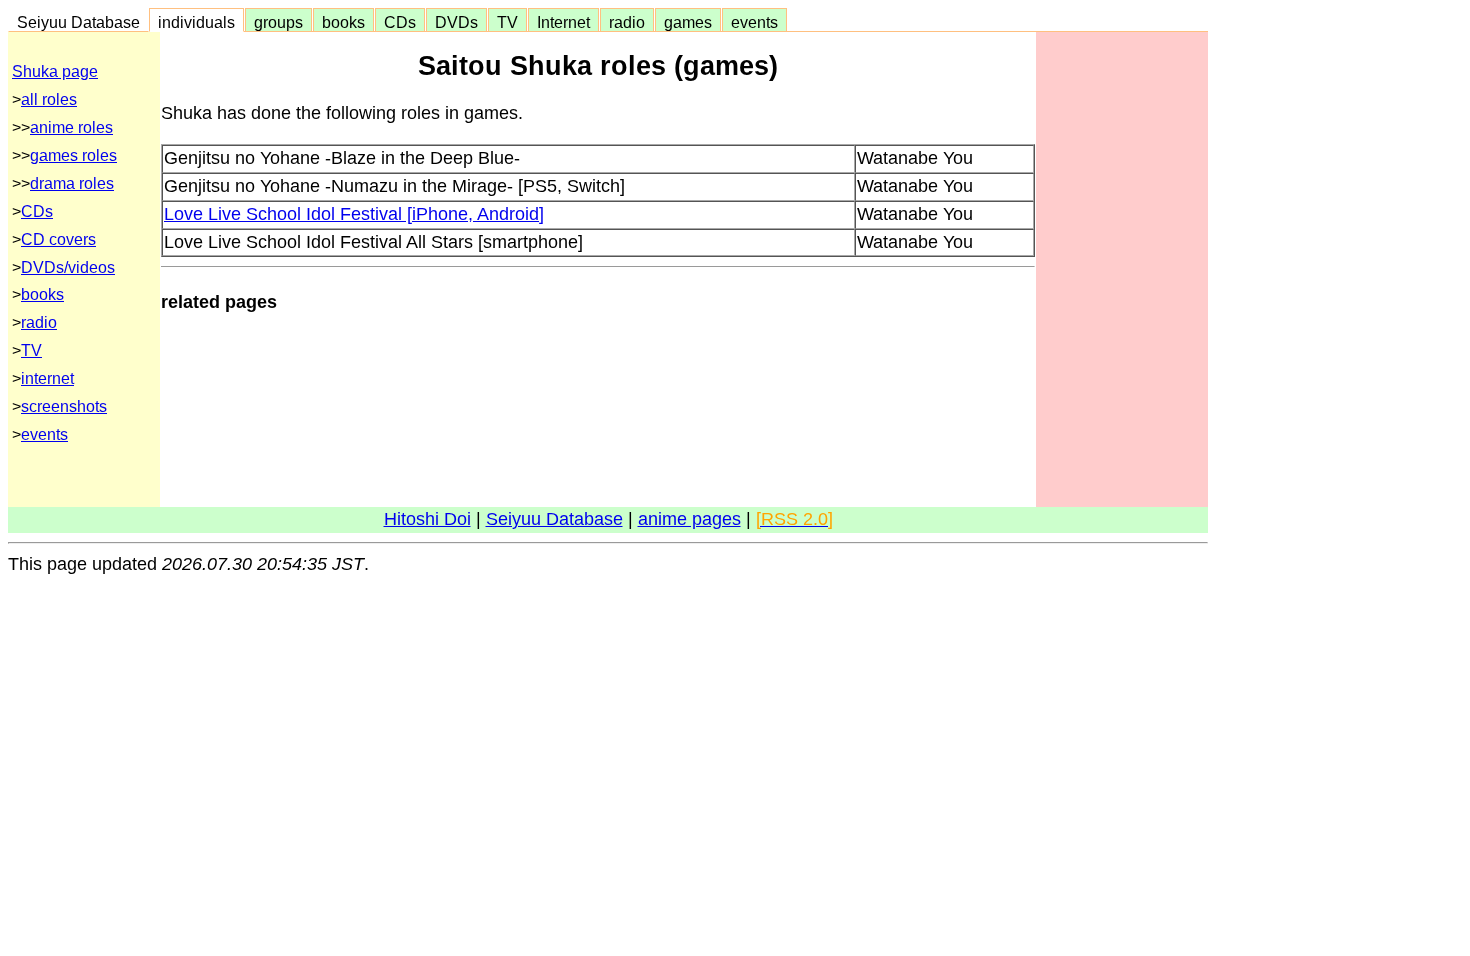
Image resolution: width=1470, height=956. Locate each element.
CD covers (58, 239)
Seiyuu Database (78, 22)
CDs (400, 22)
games (688, 22)
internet (47, 378)
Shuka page (55, 71)
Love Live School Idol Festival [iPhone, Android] (354, 214)
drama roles (72, 183)
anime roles (71, 127)
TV (507, 22)
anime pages (689, 519)
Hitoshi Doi (427, 519)
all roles (49, 99)
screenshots (64, 406)
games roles (73, 155)
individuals (196, 22)
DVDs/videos (68, 267)
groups (278, 22)
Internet (563, 22)
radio (627, 22)
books (343, 22)
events (754, 22)
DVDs (456, 22)
